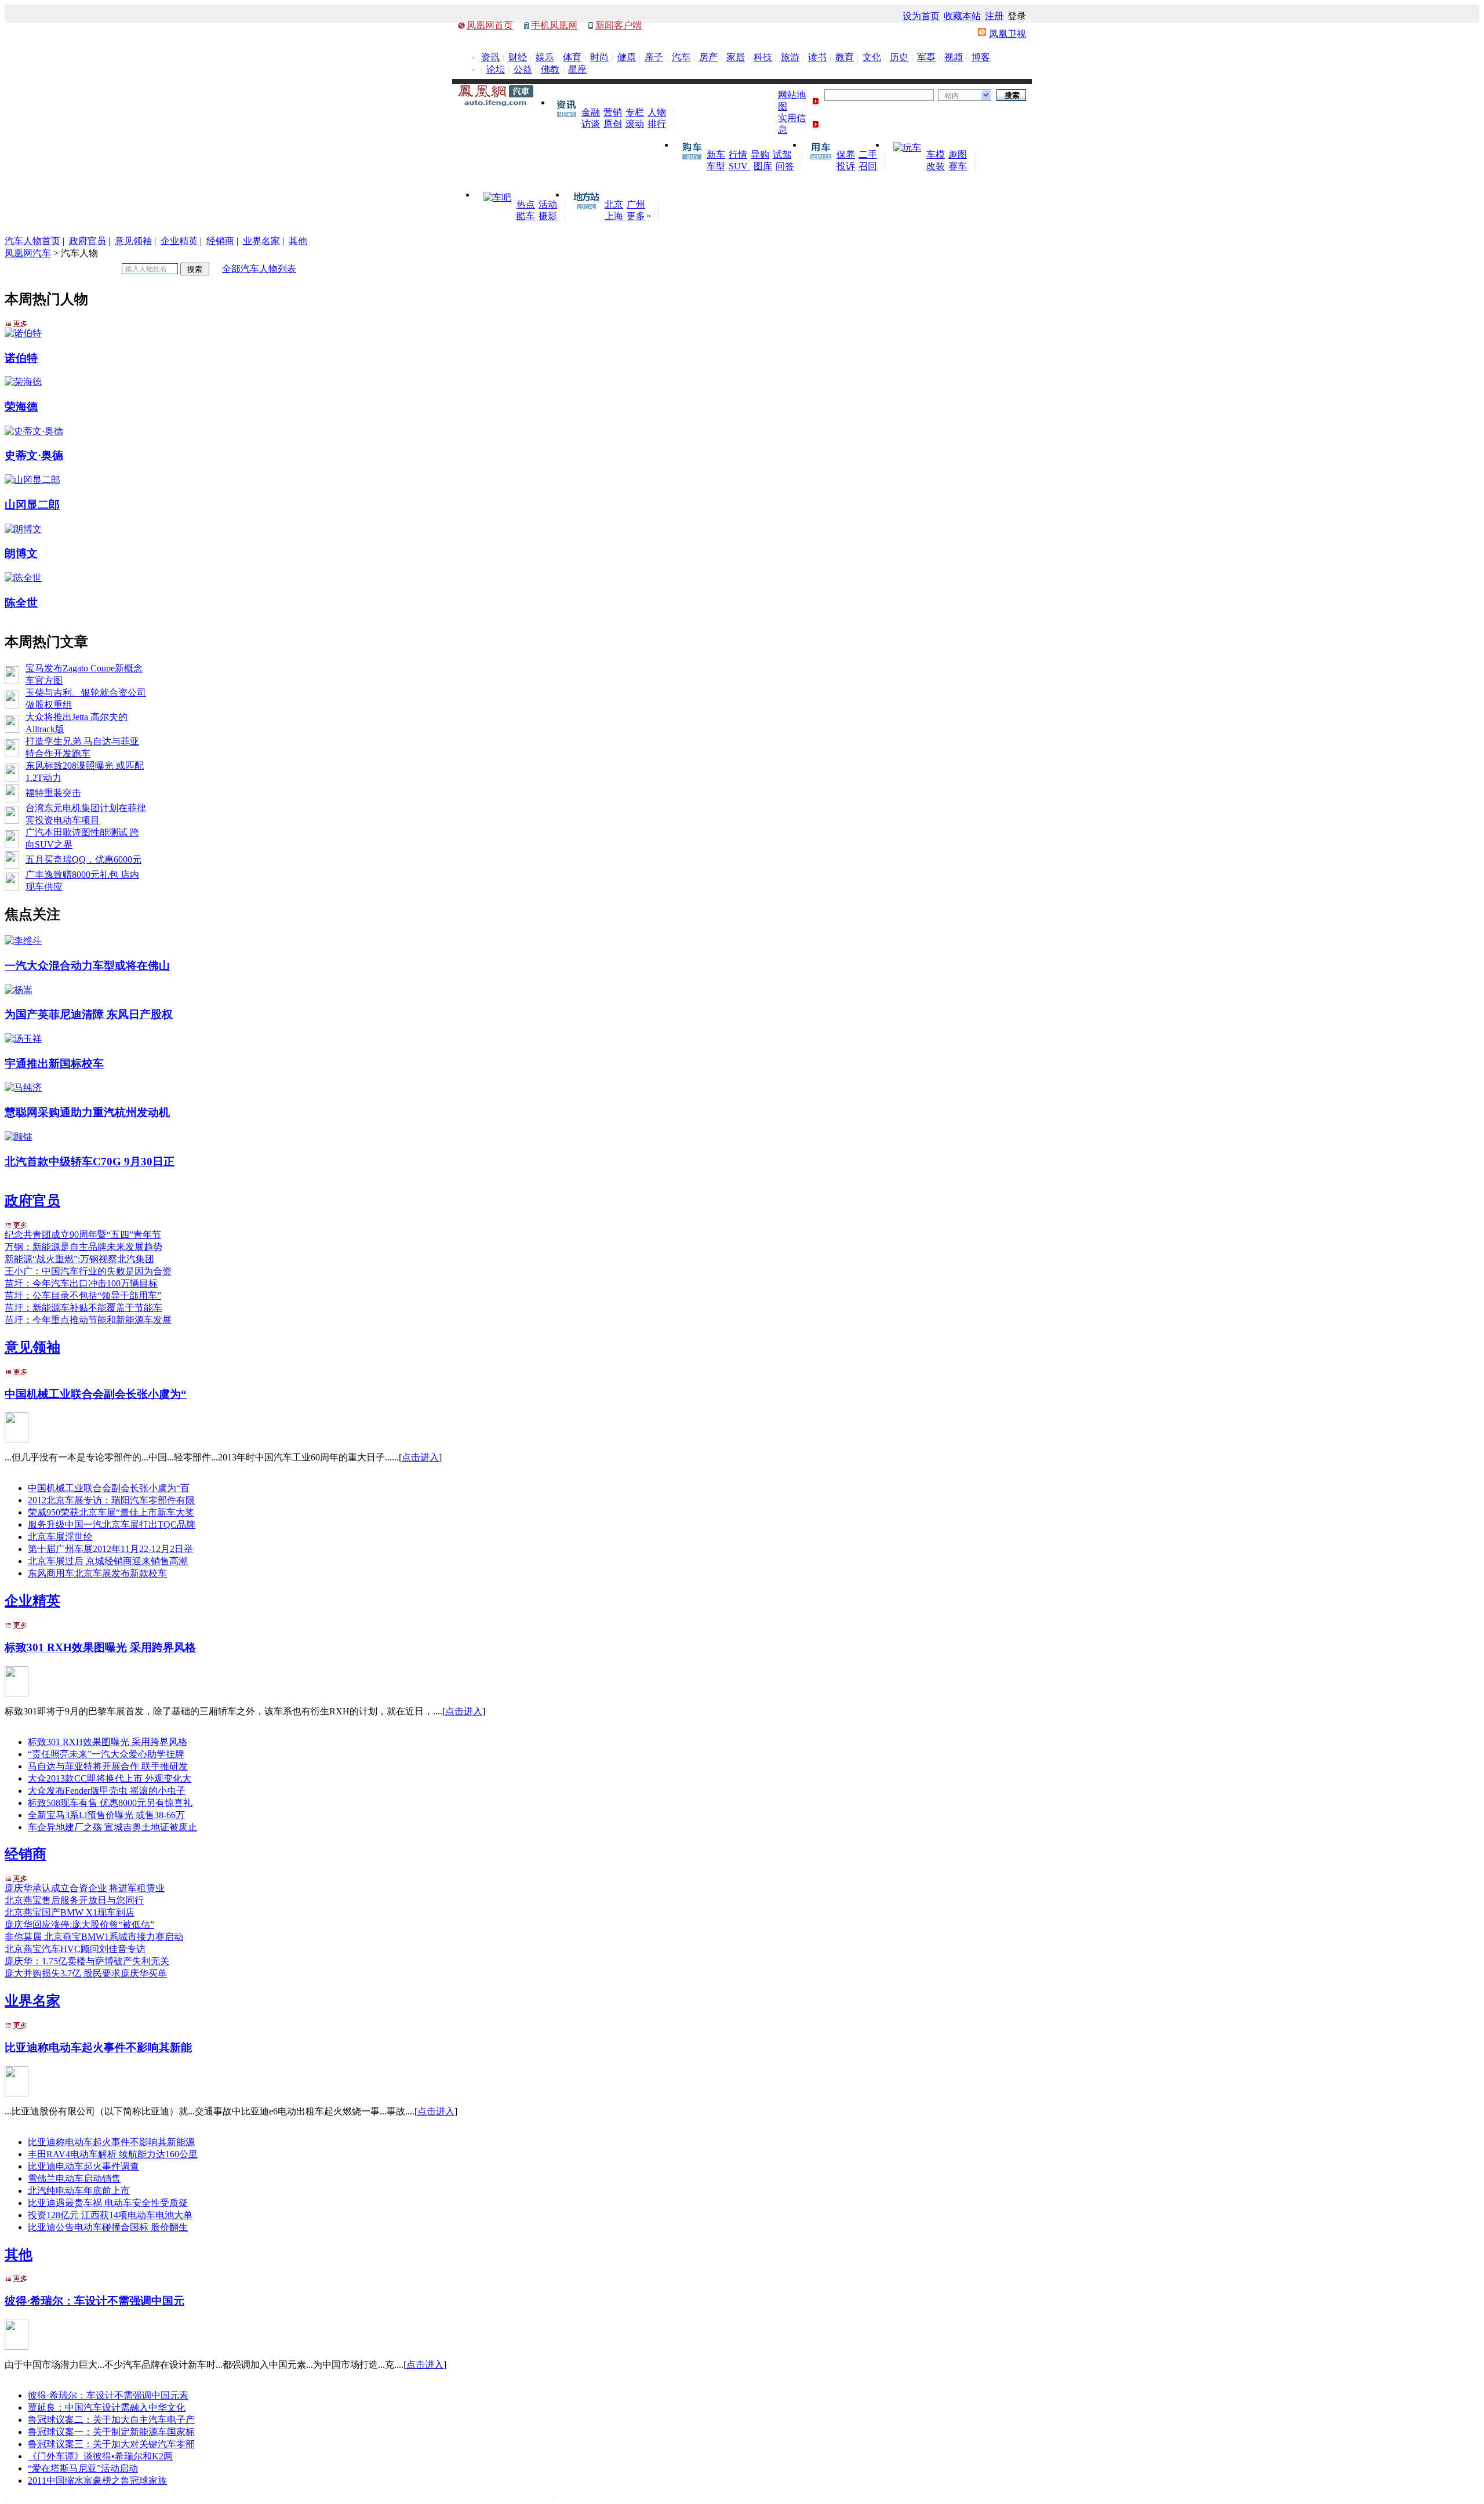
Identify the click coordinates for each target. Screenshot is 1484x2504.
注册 (994, 16)
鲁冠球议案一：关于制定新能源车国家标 (111, 2432)
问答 (785, 166)
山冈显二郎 (32, 505)
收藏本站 (962, 16)
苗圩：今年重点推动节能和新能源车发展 (88, 1320)
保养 (846, 155)
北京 (614, 204)
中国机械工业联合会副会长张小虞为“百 (109, 1488)
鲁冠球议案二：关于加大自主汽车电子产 (111, 2420)
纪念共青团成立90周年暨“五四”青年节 (83, 1235)
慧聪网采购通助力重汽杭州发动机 (87, 1112)
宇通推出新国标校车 (54, 1064)
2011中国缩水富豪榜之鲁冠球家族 (97, 2481)
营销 (613, 112)
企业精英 (179, 241)
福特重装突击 (53, 793)
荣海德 (21, 407)
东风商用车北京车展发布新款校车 (97, 1573)
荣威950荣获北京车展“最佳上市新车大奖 (111, 1512)
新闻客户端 (619, 25)
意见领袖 (133, 241)
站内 (952, 96)
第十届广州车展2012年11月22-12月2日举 (110, 1549)
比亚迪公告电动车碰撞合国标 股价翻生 (108, 2227)
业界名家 (261, 241)
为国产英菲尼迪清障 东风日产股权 (89, 1014)
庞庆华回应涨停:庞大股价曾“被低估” (79, 1925)
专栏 (635, 112)
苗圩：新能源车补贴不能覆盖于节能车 (83, 1308)
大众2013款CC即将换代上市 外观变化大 (110, 1778)
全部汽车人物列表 (259, 269)
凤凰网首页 (490, 25)
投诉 (846, 166)
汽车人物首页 (32, 241)
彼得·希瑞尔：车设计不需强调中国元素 (108, 2395)
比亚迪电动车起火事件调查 (83, 2166)
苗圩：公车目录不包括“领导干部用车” (83, 1295)
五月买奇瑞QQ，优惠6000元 (83, 859)
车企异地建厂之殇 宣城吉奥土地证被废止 (112, 1827)
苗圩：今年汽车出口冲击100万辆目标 (81, 1283)
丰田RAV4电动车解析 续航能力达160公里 (113, 2154)
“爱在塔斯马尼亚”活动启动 (83, 2468)
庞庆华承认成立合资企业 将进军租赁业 (85, 1888)
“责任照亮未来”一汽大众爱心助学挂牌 (106, 1754)
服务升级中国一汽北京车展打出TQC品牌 (112, 1524)
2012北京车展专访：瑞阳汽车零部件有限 (111, 1500)
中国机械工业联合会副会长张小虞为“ (96, 1394)
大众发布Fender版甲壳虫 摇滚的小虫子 (107, 1791)
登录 (1017, 16)
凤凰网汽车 (28, 253)
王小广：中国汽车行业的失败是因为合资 (88, 1271)
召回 (868, 166)
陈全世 (21, 603)
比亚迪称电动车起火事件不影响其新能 (98, 2047)
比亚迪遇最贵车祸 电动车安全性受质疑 (108, 2203)
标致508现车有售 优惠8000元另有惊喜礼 (110, 1803)
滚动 (635, 124)
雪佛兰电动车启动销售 (74, 2178)
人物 (657, 112)
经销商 (220, 241)
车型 (716, 166)
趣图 (958, 155)
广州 (636, 204)
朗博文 (21, 553)
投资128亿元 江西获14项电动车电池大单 (110, 2215)
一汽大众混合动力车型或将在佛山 (87, 966)
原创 (613, 124)
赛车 (958, 166)
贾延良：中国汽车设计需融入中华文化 (107, 2407)
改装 (936, 166)
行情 (738, 155)
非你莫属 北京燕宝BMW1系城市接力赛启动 (94, 1937)
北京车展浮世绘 (60, 1537)
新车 (716, 155)
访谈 (591, 124)
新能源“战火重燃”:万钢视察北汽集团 (79, 1259)
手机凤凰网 (554, 25)
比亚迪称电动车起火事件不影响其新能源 (111, 2142)
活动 (548, 204)
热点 (526, 204)
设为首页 (921, 16)
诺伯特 (21, 358)
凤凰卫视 (1007, 34)
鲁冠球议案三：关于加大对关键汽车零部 (111, 2444)
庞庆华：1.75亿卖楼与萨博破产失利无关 (87, 1961)
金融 (591, 112)
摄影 (548, 216)
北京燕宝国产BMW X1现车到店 (70, 1912)
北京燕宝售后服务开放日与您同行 (74, 1900)
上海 (614, 216)
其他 (298, 241)
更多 (636, 216)
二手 (868, 155)
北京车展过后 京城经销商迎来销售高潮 (108, 1561)
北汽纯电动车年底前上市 (79, 2191)
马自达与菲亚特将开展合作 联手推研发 (108, 1766)
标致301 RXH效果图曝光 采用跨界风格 (100, 1647)
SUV (739, 166)
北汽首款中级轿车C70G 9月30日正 (90, 1162)
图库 (763, 166)
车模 (936, 155)
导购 (760, 155)
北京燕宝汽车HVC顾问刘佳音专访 (75, 1949)
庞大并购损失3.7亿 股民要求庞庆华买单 (86, 1973)
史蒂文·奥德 (34, 455)
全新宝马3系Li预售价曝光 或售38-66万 (106, 1815)
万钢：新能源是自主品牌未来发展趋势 (83, 1247)
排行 (657, 124)
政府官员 (88, 241)
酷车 (526, 216)
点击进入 (420, 1457)
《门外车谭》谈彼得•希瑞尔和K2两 (100, 2456)
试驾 (782, 155)
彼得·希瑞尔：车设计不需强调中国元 (94, 2301)
